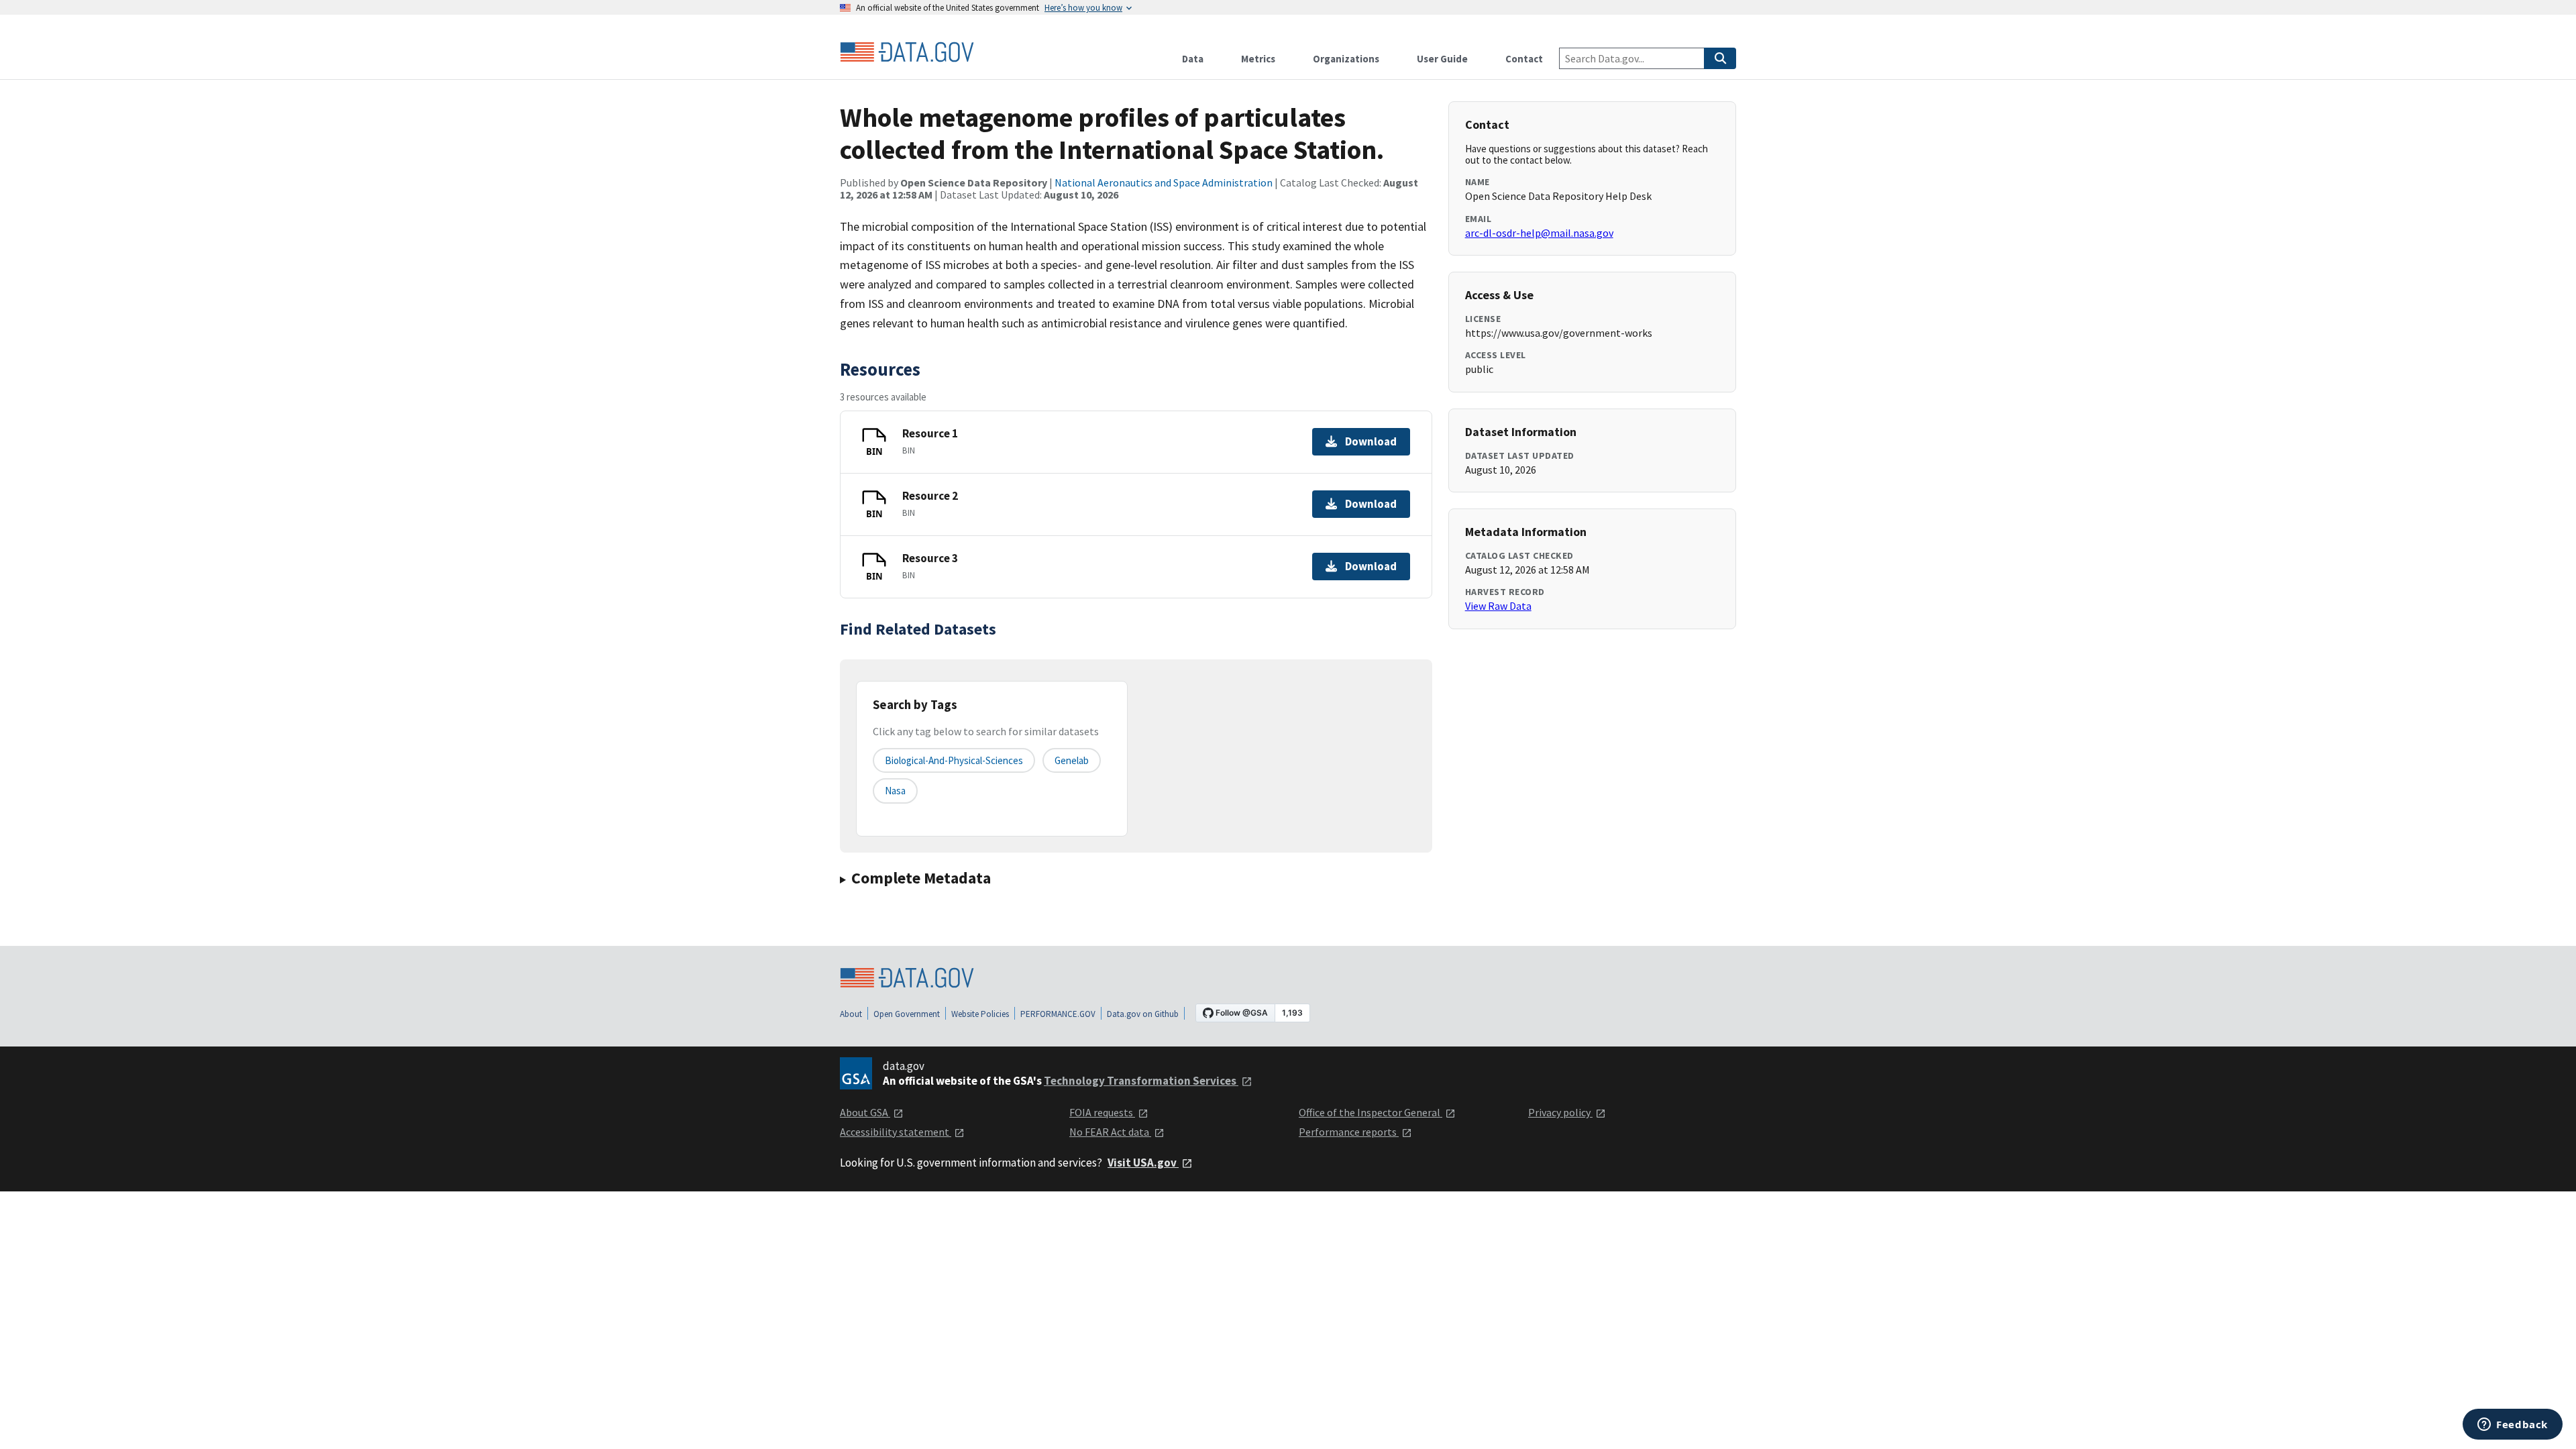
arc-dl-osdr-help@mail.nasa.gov (1539, 233)
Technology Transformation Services (1141, 1081)
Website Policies (980, 1014)
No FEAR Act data (1110, 1132)
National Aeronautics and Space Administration (1164, 182)
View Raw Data (1498, 606)
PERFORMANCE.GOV (1058, 1014)
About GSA (865, 1112)
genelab (1072, 760)
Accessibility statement (896, 1132)
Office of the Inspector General (1371, 1112)
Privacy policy (1560, 1112)
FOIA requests (1102, 1112)
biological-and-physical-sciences (954, 760)
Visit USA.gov (1143, 1163)
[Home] (907, 52)
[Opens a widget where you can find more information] (2513, 1426)
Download (1371, 441)
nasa (895, 791)
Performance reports (1349, 1132)
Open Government (907, 1014)
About (851, 1014)
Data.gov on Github (1143, 1014)
